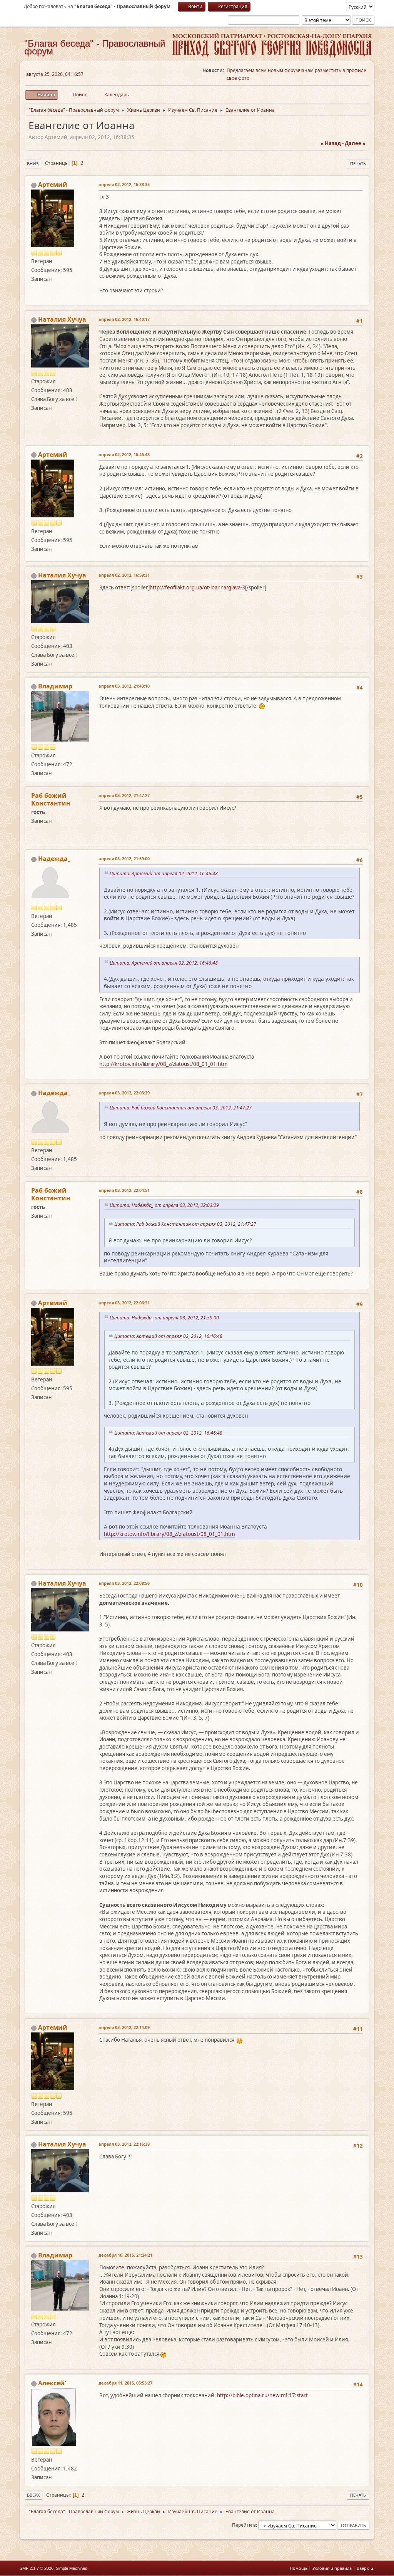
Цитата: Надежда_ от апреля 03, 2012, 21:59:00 (165, 1318)
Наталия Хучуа (62, 319)
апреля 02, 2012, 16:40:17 (124, 319)
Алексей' (52, 2383)
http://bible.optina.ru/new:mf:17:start (262, 2395)
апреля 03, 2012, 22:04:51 (124, 1190)
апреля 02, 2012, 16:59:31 (124, 575)
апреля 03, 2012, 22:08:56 (124, 1583)
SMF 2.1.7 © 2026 (37, 2568)
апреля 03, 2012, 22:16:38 (124, 2144)
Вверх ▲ (366, 2568)
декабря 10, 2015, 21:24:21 (125, 2255)
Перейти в (244, 2525)
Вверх (33, 2495)
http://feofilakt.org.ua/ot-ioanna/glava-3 (197, 587)
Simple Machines (72, 2568)
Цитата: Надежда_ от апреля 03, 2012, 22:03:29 (165, 1205)
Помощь (299, 2568)
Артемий (53, 185)
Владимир (55, 686)
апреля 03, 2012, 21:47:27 (124, 795)
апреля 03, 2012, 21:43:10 (124, 686)
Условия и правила (332, 2568)
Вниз (33, 164)
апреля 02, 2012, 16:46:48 (124, 454)
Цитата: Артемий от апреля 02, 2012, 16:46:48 (165, 873)
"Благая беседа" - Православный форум (95, 47)
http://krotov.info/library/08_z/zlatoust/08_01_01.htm (163, 1064)
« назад (331, 143)
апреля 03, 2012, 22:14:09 (124, 2027)
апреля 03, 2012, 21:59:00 (124, 858)
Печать (358, 164)
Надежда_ (54, 859)
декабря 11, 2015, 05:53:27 (125, 2383)
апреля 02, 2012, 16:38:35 (124, 184)
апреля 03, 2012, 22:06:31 (124, 1303)
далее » (355, 143)
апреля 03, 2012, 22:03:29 (124, 1093)
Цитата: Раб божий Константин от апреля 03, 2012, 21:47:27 (182, 1108)
